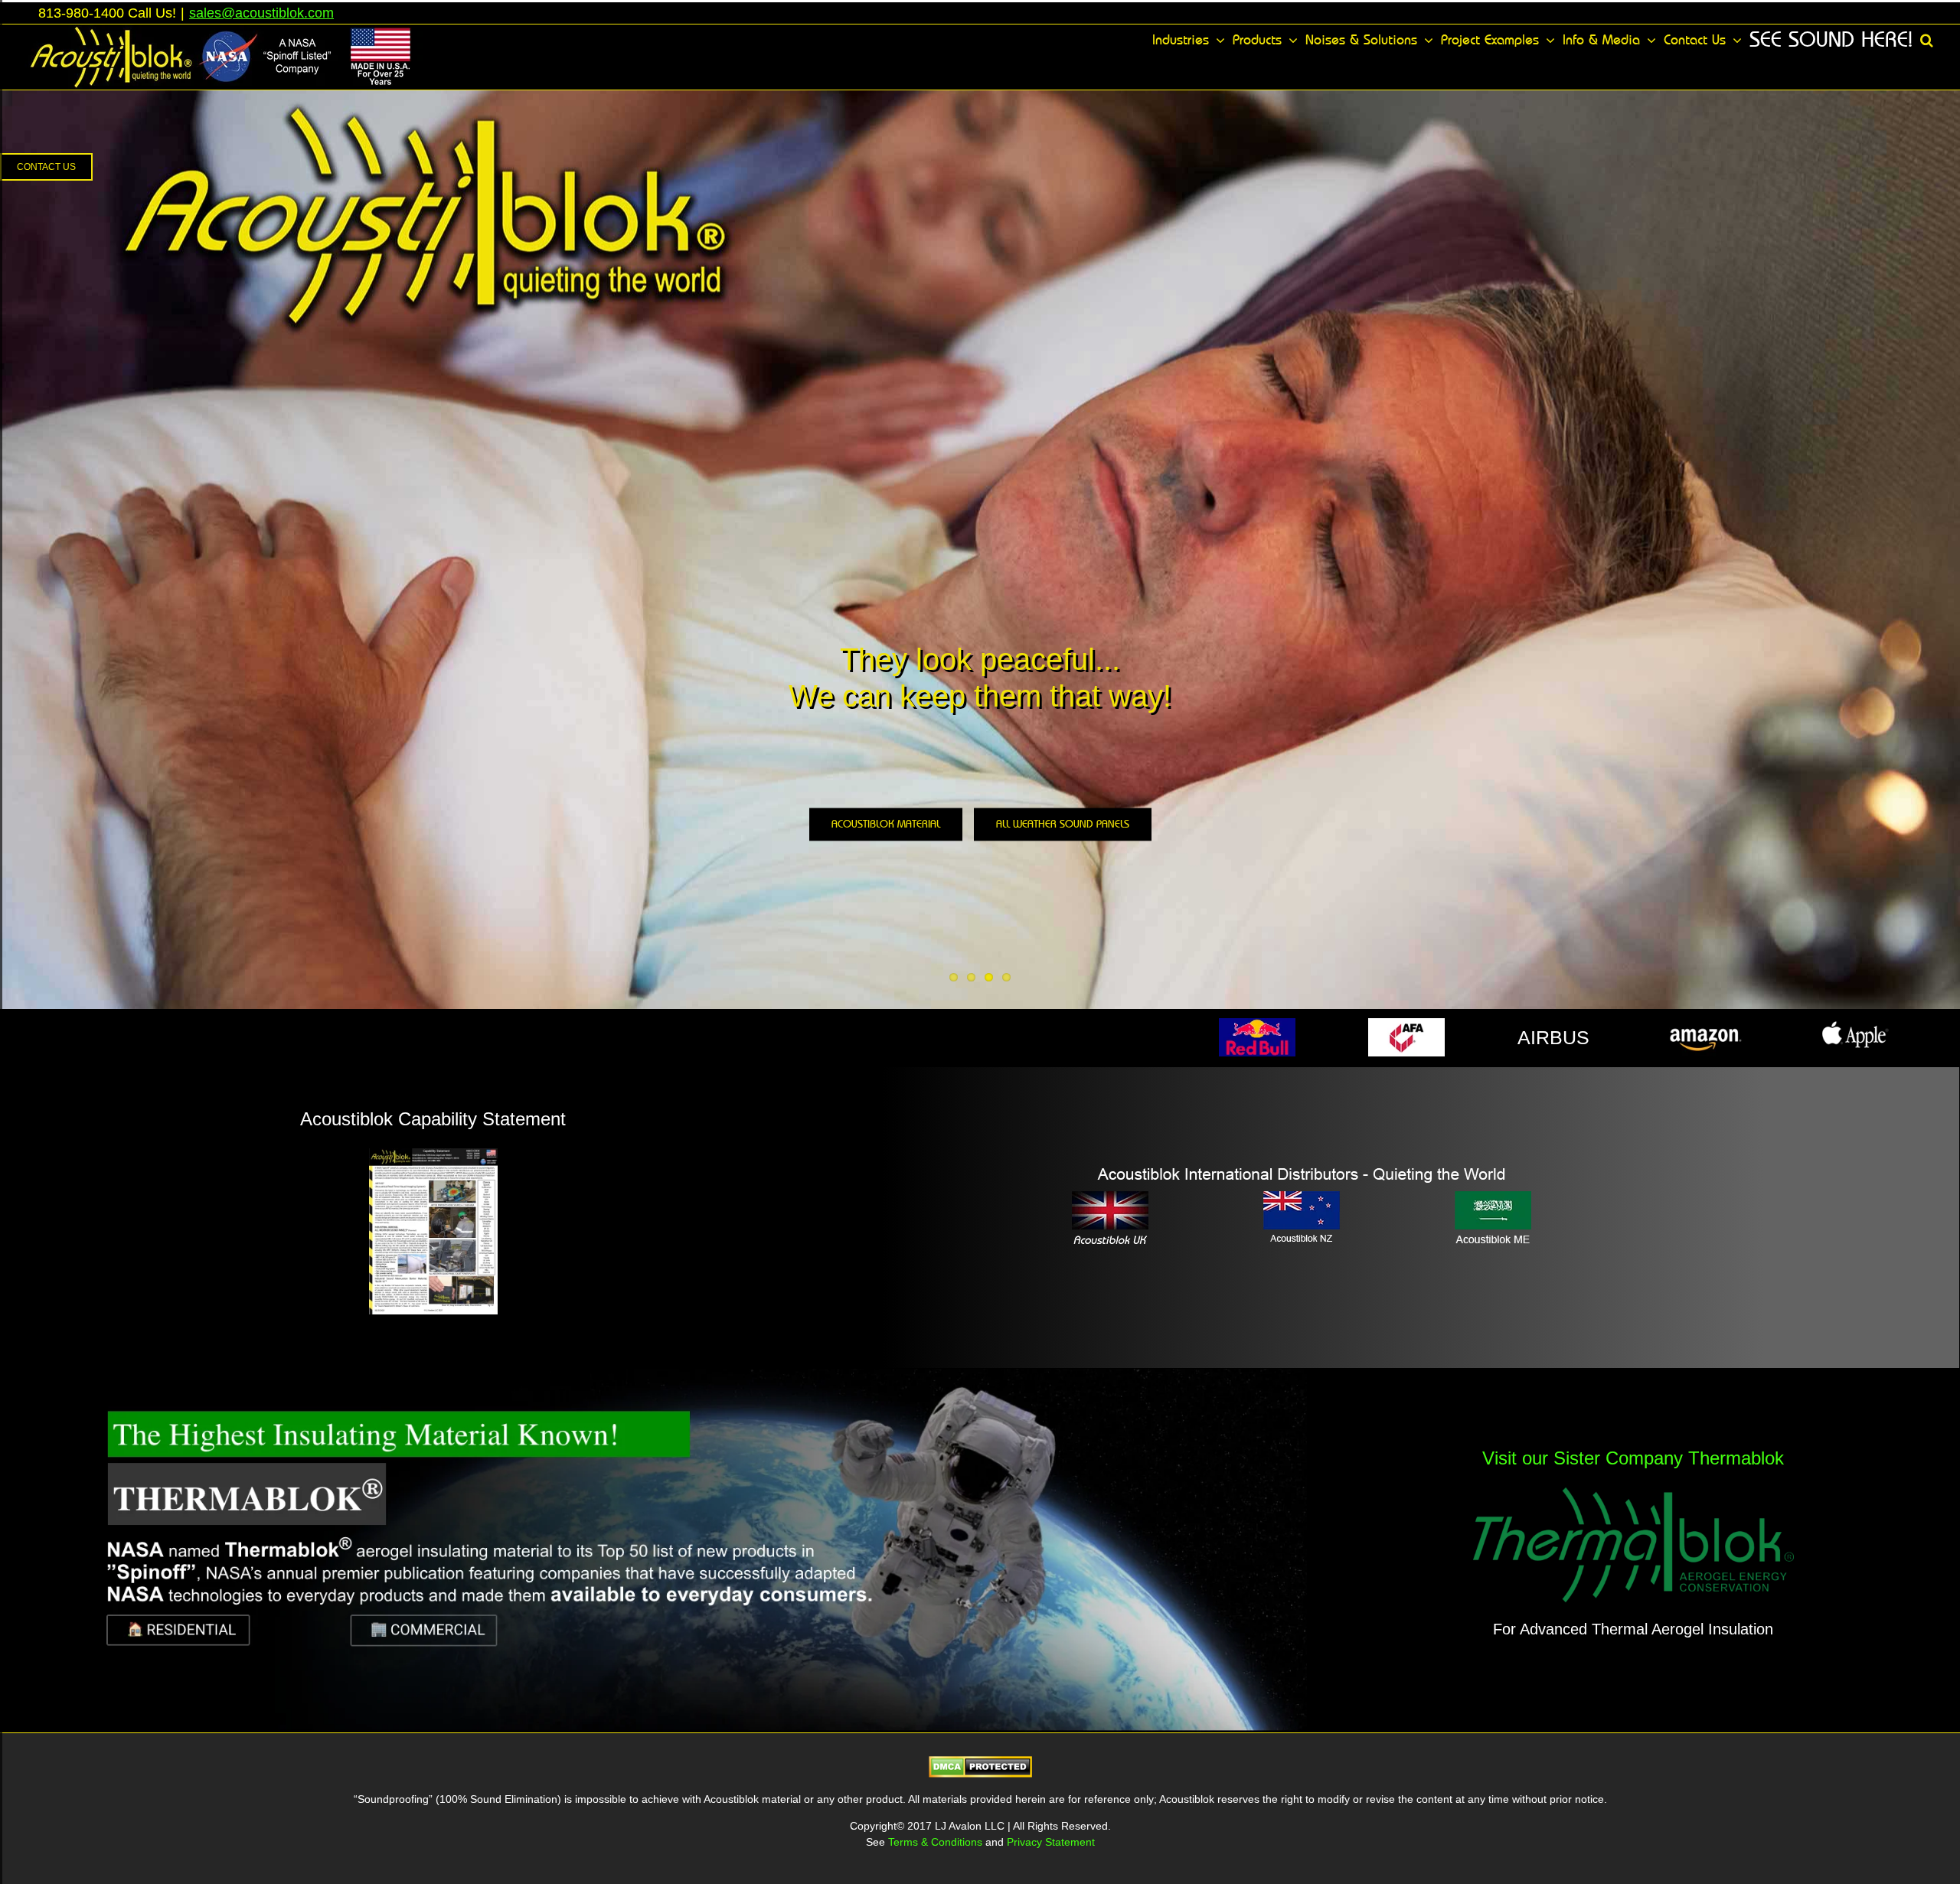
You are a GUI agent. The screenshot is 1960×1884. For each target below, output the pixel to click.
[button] (1927, 40)
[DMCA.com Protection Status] (980, 1766)
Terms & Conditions (937, 1842)
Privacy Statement (1051, 1842)
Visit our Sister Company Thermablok (1633, 1458)
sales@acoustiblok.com (261, 13)
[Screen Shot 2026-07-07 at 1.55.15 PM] (653, 1376)
